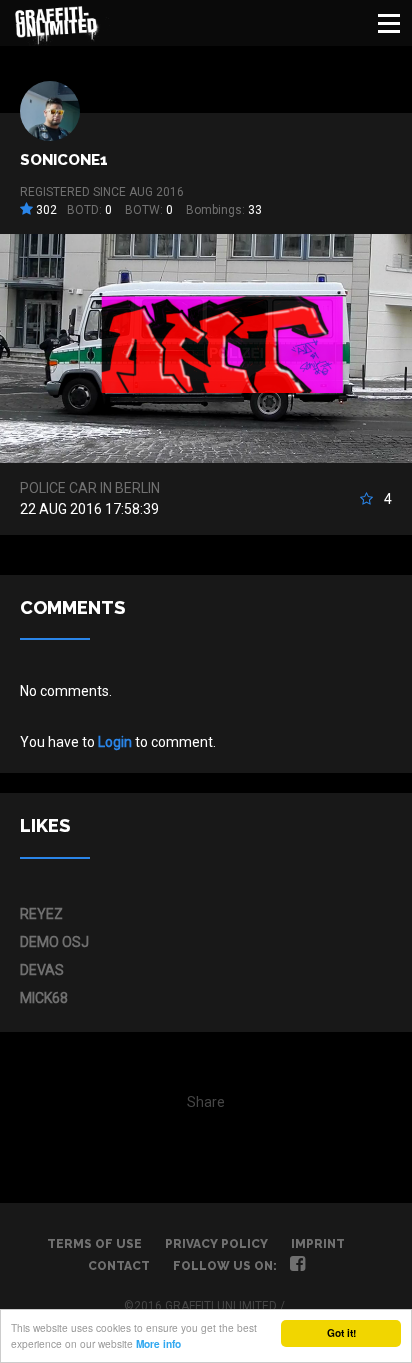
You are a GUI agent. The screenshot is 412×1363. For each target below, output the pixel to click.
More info (158, 1344)
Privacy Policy (216, 1244)
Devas (42, 970)
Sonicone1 (64, 160)
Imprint (318, 1244)
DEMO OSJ (54, 942)
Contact (119, 1266)
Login (115, 742)
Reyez (41, 914)
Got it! (341, 1333)
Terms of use (94, 1244)
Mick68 (44, 998)
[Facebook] (297, 1266)
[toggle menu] (389, 23)
